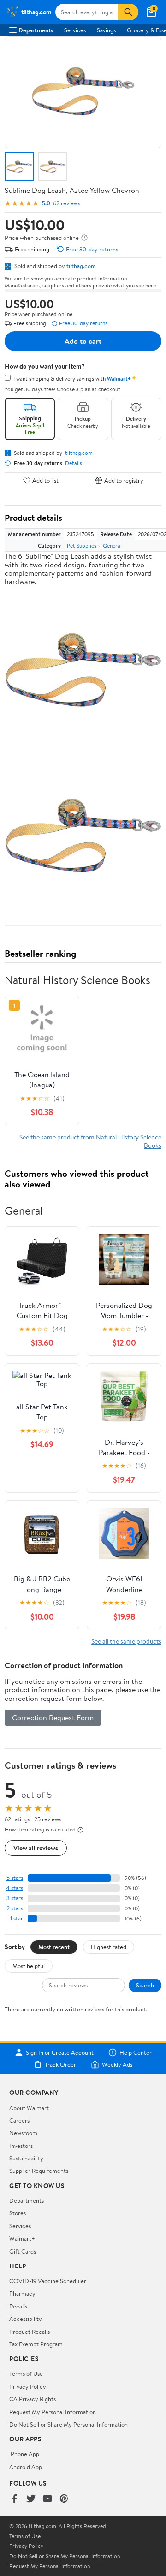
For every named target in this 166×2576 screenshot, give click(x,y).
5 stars (15, 1878)
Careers (19, 2120)
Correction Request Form (53, 1717)
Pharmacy (22, 2293)
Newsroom (23, 2133)
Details (74, 463)
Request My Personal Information (53, 2412)
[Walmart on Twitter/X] (31, 2499)
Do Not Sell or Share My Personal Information (68, 2424)
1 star (17, 1918)
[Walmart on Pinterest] (64, 2499)
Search (145, 1985)
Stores (18, 2213)
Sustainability (26, 2158)
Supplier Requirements (39, 2171)
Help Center (136, 2052)
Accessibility (26, 2319)
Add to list (45, 480)
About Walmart (29, 2108)
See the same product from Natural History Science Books (90, 1141)
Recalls (18, 2306)
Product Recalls (30, 2332)
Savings (106, 30)
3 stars (15, 1898)
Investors (21, 2146)
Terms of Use (26, 2373)
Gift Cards (23, 2251)
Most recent (54, 1947)
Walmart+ (22, 2238)
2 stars (15, 1908)
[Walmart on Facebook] (14, 2499)
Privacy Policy (28, 2386)
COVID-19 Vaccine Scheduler (48, 2281)
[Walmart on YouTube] (47, 2499)
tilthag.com (81, 266)
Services (75, 30)
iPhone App (24, 2454)
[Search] (128, 12)
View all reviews (36, 1848)
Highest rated (109, 1947)
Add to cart (83, 341)
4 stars (15, 1888)
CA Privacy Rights (33, 2399)
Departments (36, 30)
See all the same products (126, 1641)
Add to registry (124, 480)
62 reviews (67, 203)
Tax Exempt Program (36, 2344)
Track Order (60, 2064)
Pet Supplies (82, 546)
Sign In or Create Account (60, 2052)
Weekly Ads (117, 2064)
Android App (26, 2467)
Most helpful (29, 1966)
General (112, 546)
